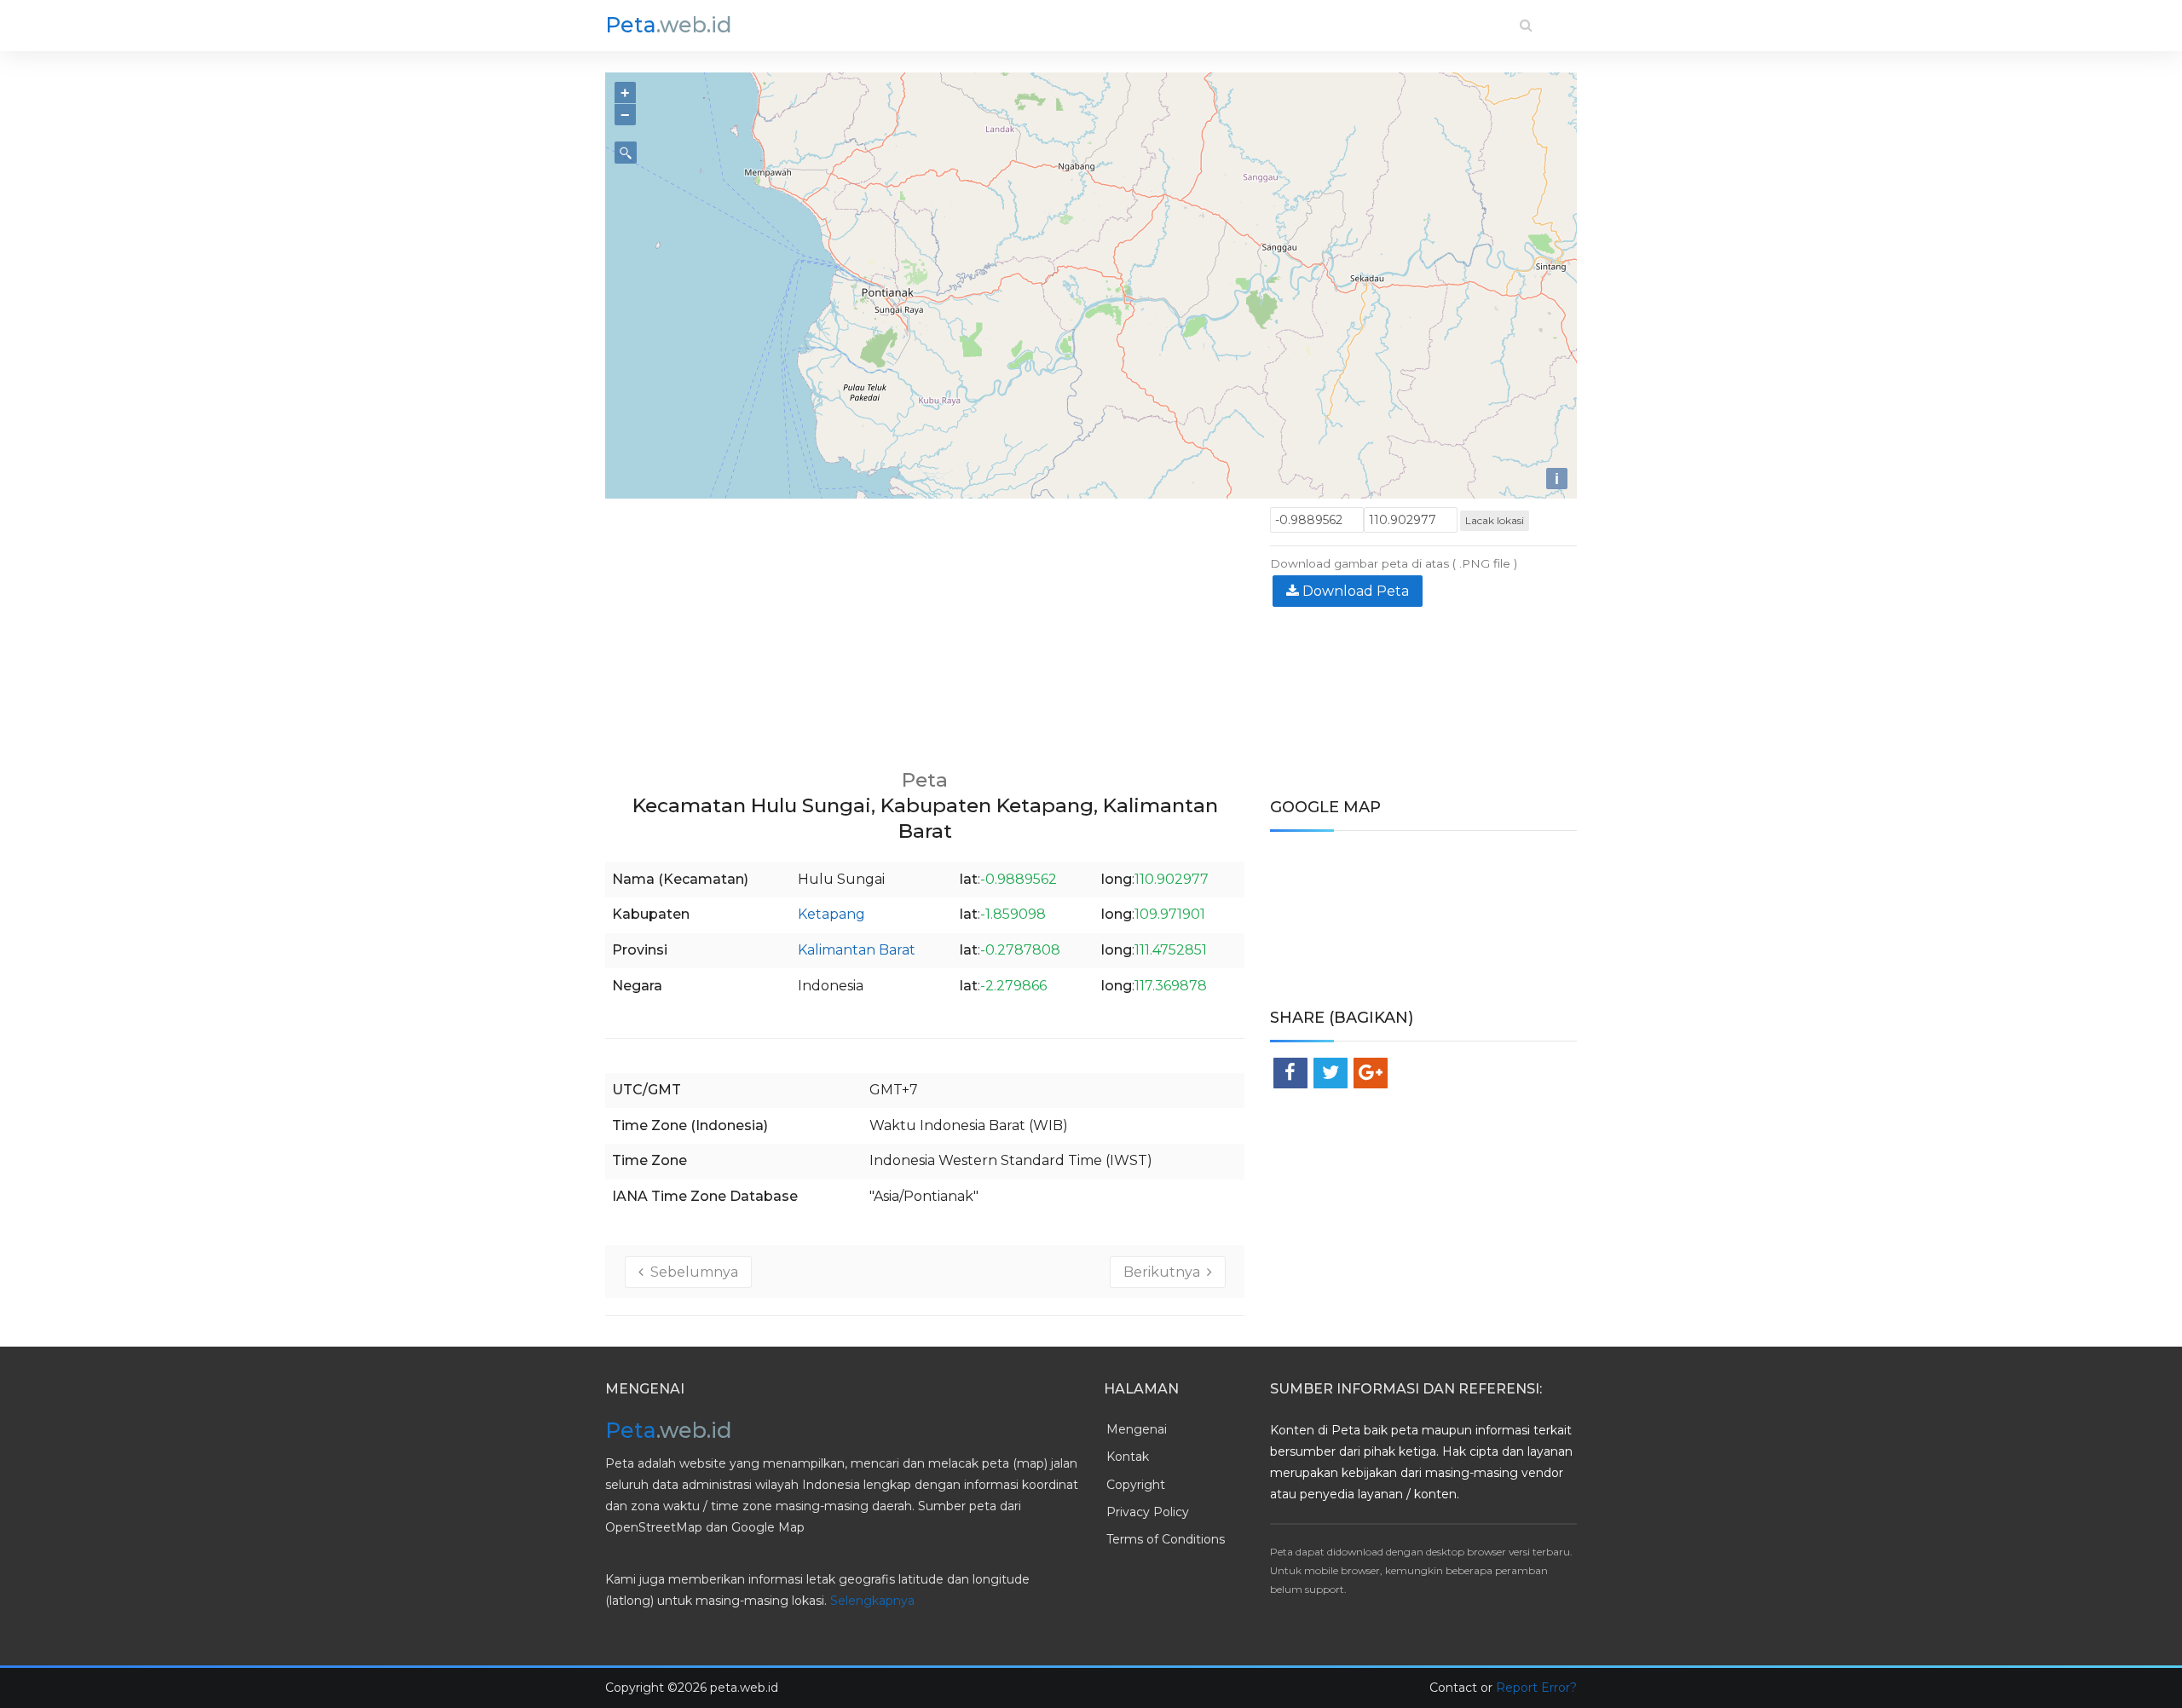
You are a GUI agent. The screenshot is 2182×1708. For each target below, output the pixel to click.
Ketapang (831, 914)
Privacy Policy (1148, 1512)
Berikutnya (1165, 1272)
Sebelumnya (691, 1272)
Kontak (1128, 1457)
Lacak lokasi (1495, 520)
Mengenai (1137, 1429)
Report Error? (1536, 1688)
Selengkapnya (872, 1601)
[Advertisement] (925, 626)
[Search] (1526, 25)
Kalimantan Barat (857, 950)
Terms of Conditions (1166, 1539)
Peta (669, 25)
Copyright (1136, 1485)
